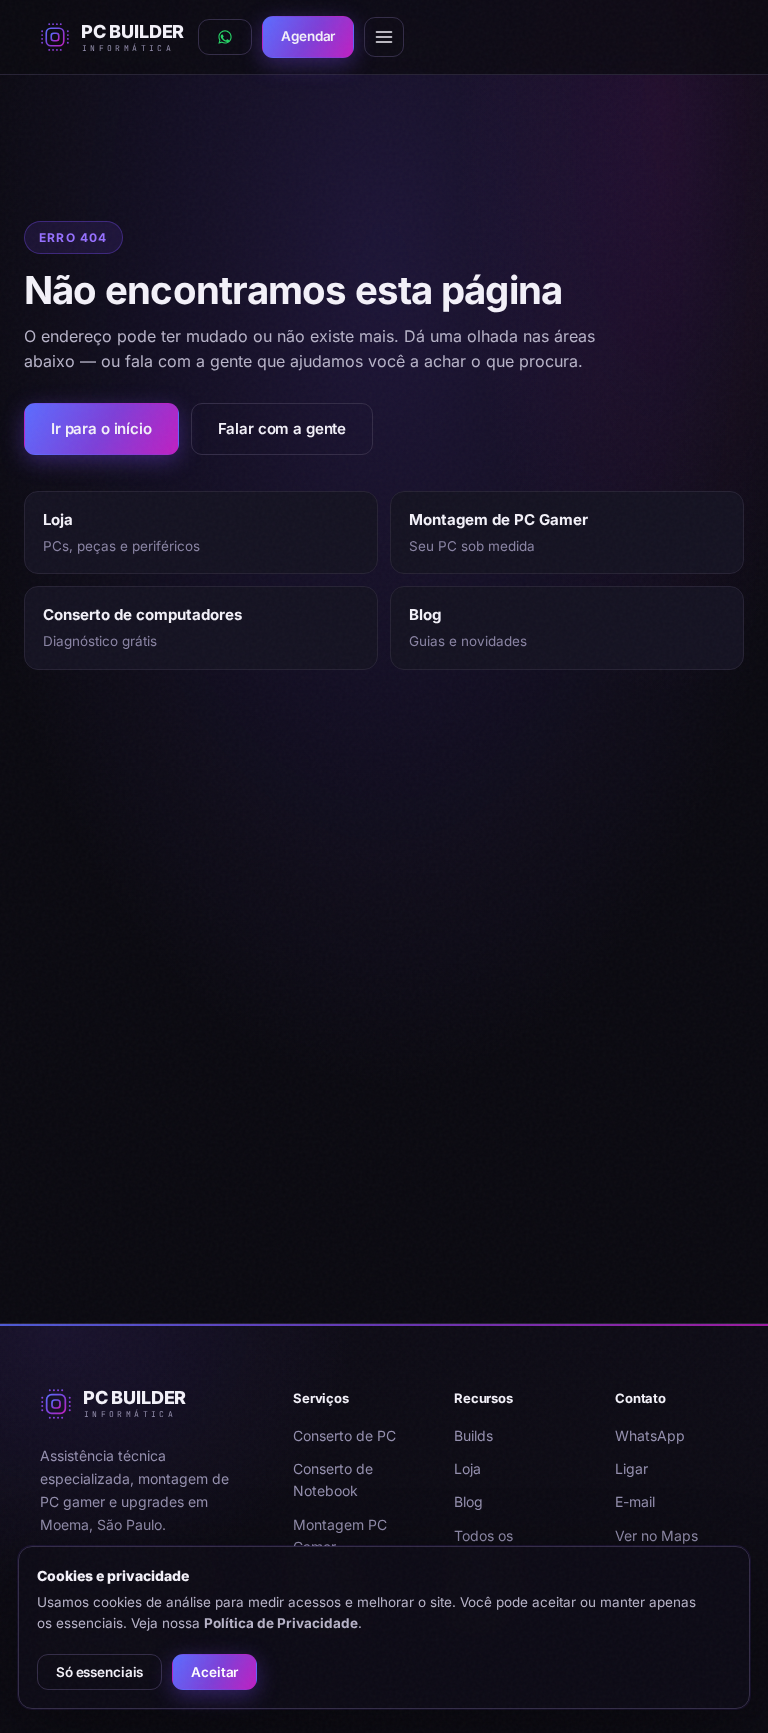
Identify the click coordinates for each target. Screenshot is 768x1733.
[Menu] (384, 37)
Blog (468, 1501)
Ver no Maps (656, 1535)
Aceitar (214, 1672)
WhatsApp (650, 1435)
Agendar (308, 36)
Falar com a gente (282, 428)
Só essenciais (99, 1672)
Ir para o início (101, 428)
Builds (473, 1435)
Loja (467, 1468)
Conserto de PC (344, 1435)
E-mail (635, 1501)
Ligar (631, 1468)
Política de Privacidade (281, 1623)
